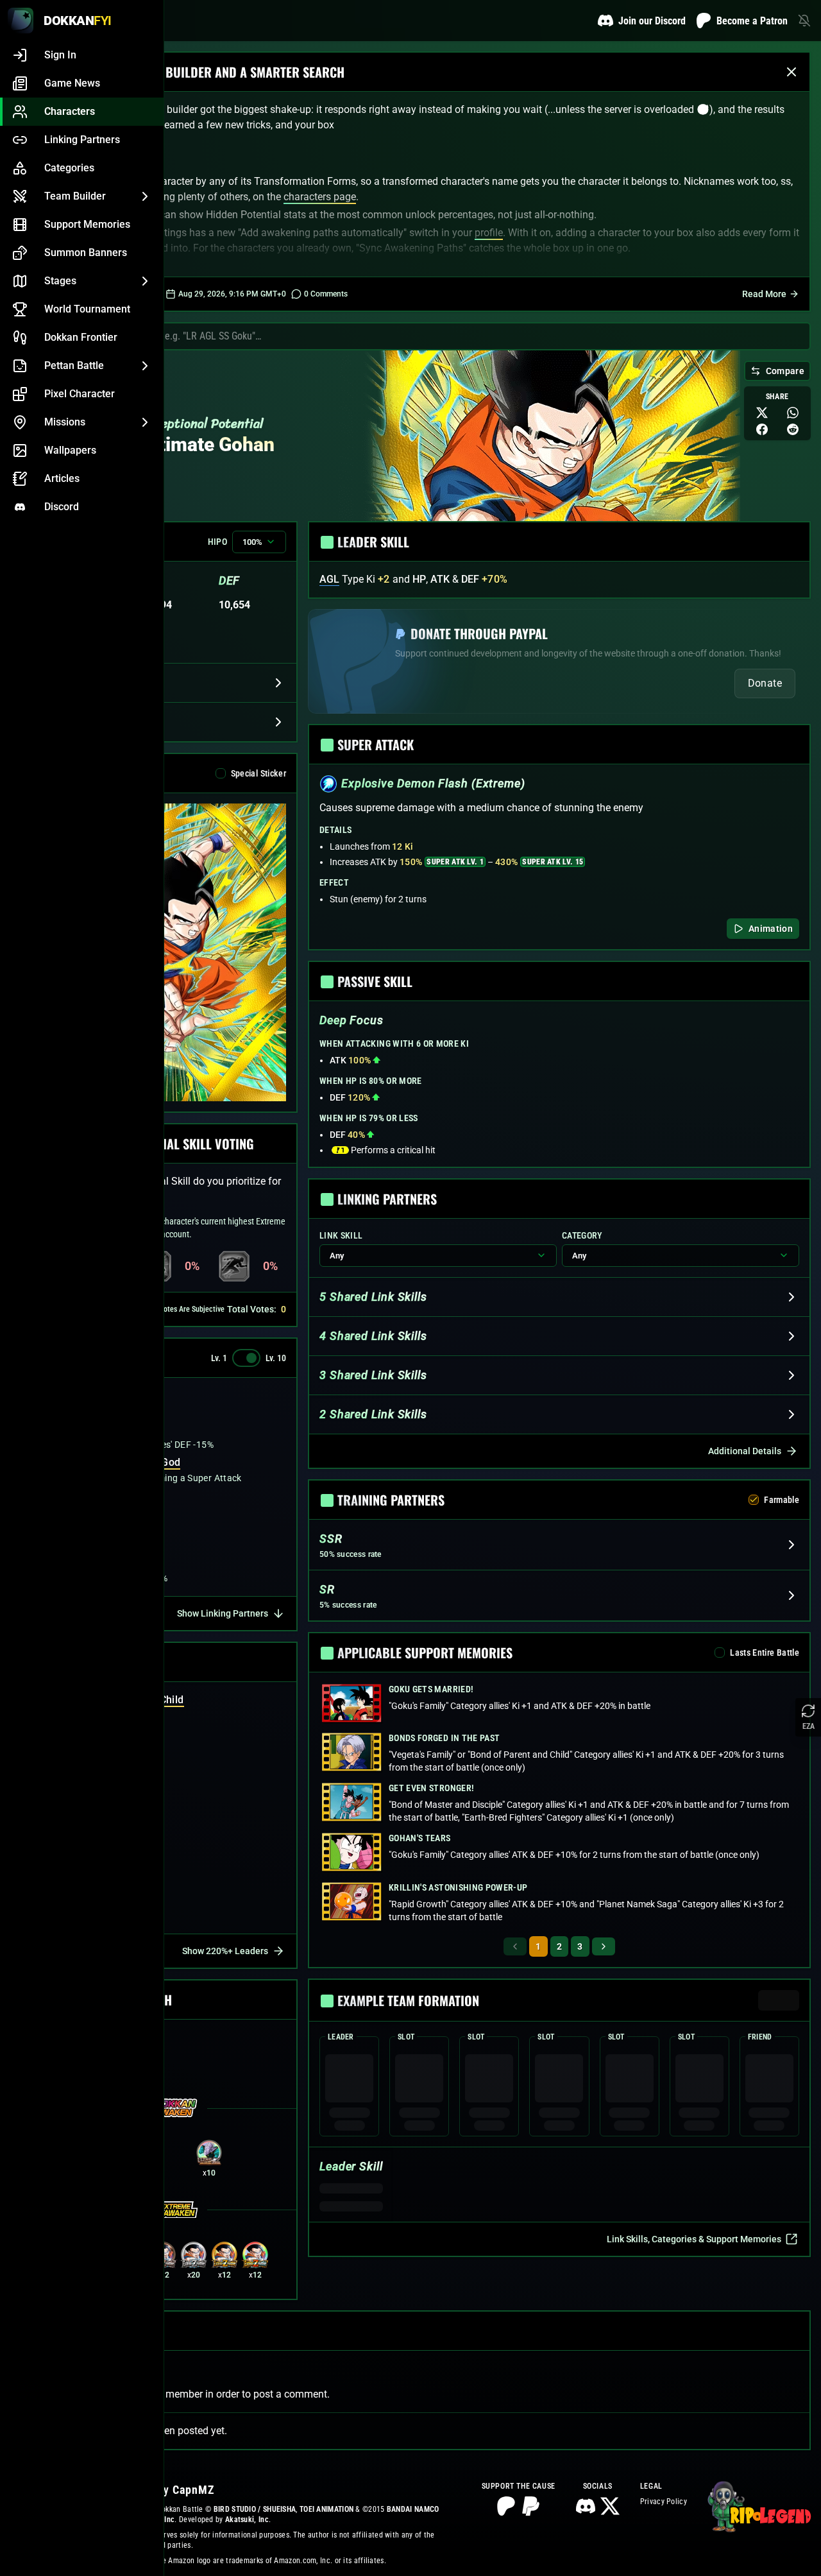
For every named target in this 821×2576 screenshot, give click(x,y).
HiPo (217, 542)
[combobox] (443, 336)
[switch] (246, 1358)
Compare (785, 371)
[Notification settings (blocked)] (804, 21)
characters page (320, 197)
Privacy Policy (664, 2502)
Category (582, 1235)
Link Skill (341, 1235)
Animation (771, 929)
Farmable (782, 1500)
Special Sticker (258, 773)
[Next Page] (604, 1946)
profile (489, 233)
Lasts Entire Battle (765, 1653)
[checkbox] (221, 773)
